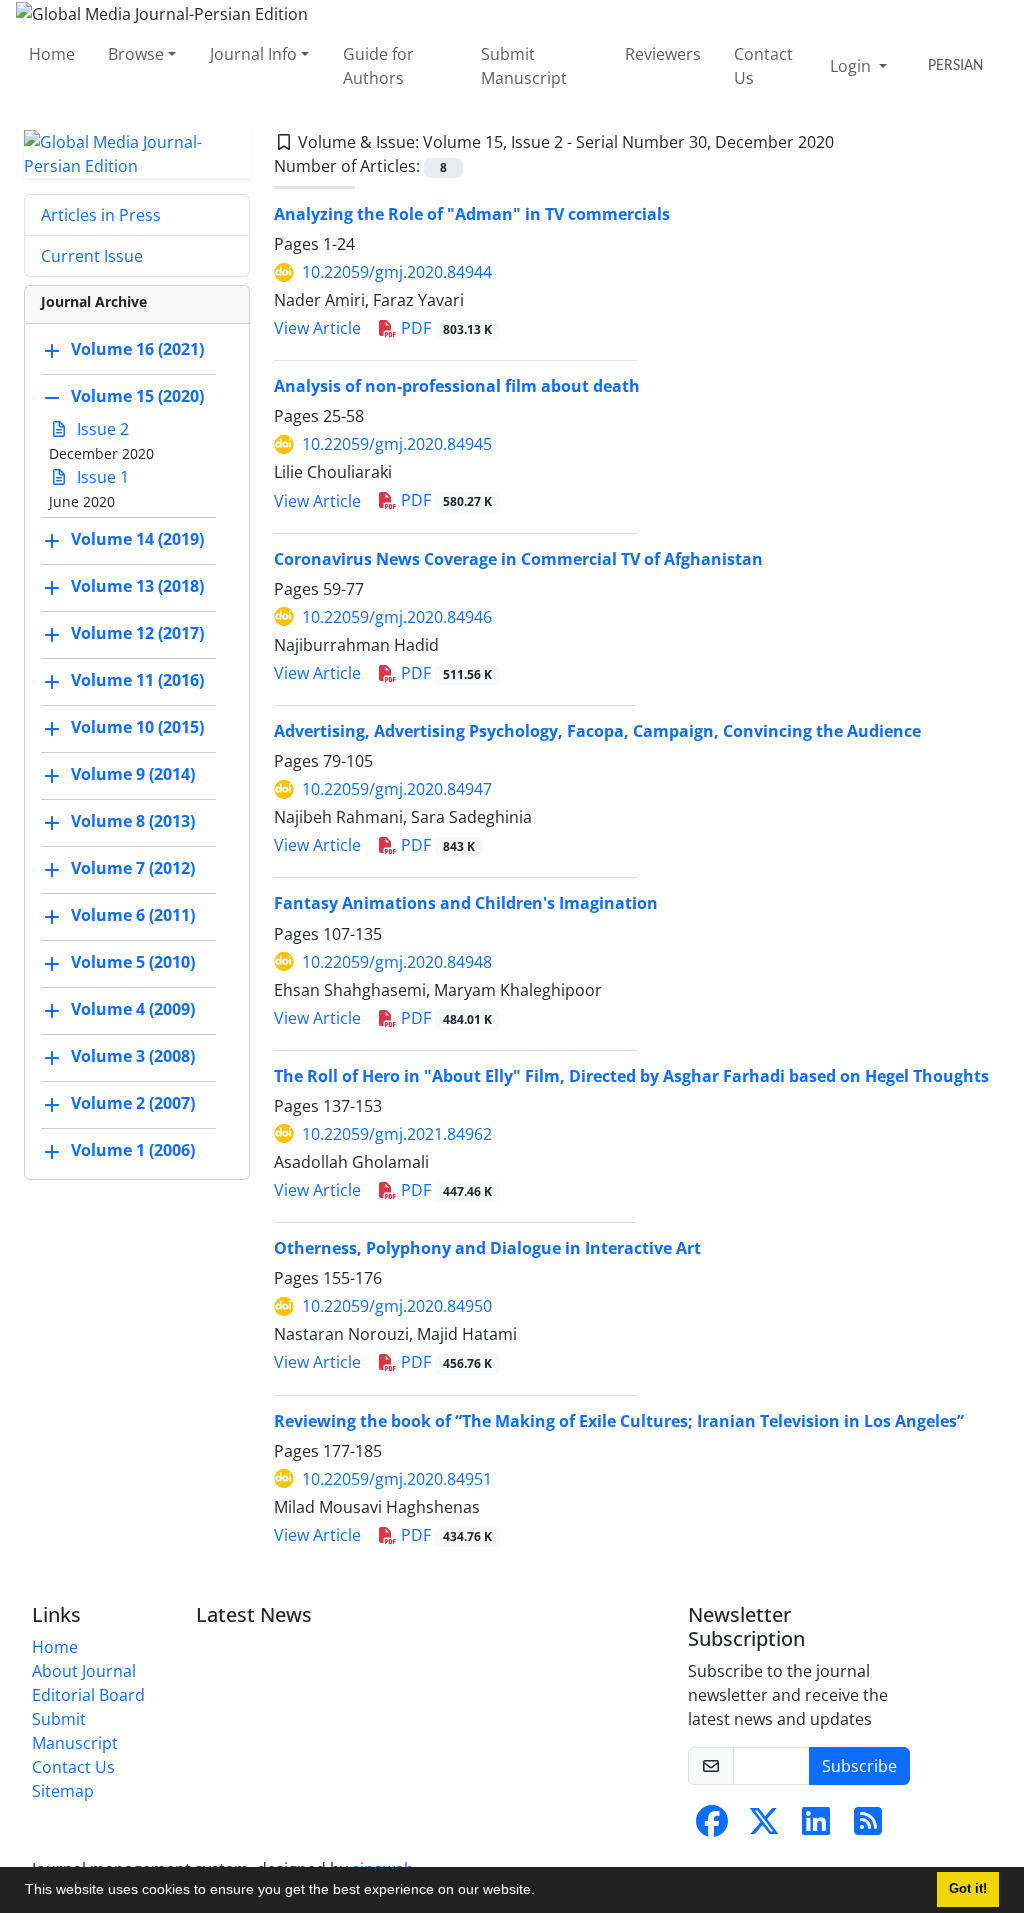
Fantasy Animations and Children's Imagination (466, 903)
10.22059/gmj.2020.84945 (397, 444)
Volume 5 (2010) (133, 962)
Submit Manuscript (524, 66)
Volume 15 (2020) (137, 396)
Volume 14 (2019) (137, 539)
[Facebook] (712, 1827)
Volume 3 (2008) (133, 1056)
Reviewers (663, 54)
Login (852, 66)
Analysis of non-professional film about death (457, 386)
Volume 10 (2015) (137, 727)
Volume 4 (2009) (133, 1009)
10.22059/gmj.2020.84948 (397, 962)
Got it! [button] (968, 1889)
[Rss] (868, 1827)
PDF (444, 328)
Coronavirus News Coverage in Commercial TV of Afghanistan (518, 559)
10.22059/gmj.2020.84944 (397, 272)
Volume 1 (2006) (133, 1150)
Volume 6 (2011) (133, 915)
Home (52, 54)
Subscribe (859, 1766)
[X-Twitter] (764, 1827)
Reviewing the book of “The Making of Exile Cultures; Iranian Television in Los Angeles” (619, 1421)
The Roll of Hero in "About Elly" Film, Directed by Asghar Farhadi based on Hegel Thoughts (631, 1076)
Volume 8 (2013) (133, 821)
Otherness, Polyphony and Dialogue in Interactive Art (487, 1248)
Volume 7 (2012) (133, 868)
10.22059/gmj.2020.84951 (397, 1479)
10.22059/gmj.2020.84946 (397, 617)
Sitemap (63, 1791)
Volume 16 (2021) (137, 349)
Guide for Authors (378, 66)
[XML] (850, 142)
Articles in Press (101, 215)
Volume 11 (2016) (137, 680)
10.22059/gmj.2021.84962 (397, 1134)
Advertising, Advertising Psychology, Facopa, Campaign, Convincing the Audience (597, 731)
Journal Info (253, 54)
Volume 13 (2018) (137, 586)
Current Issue (92, 256)
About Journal (84, 1671)
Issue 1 (101, 477)
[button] (542, 1892)
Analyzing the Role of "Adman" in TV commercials (472, 214)
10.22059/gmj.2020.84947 (397, 789)
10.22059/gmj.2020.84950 (397, 1306)
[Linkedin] (816, 1827)
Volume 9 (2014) (133, 774)
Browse (136, 54)
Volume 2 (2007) (133, 1103)
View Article (317, 328)
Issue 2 (101, 429)
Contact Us (763, 66)
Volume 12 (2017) (137, 633)
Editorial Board (88, 1695)
